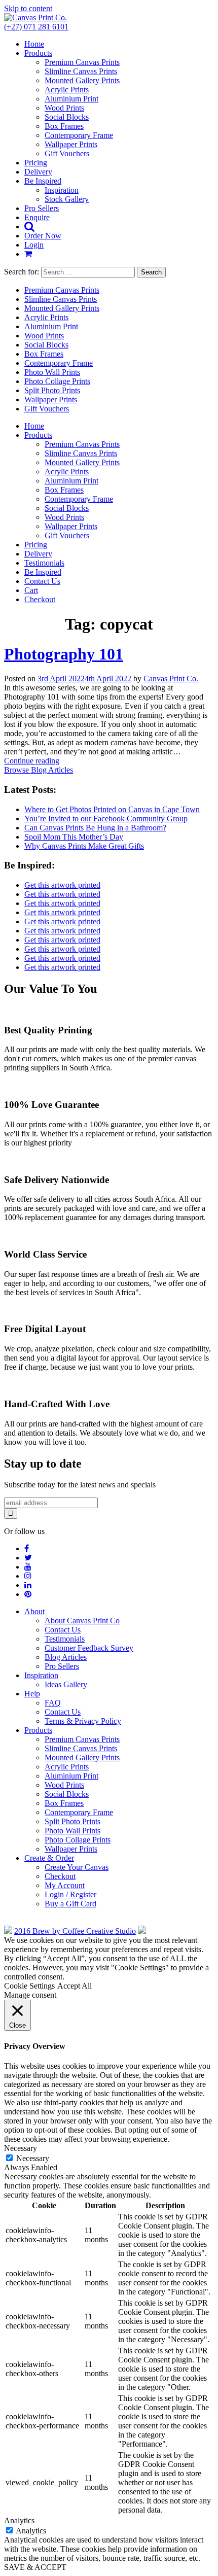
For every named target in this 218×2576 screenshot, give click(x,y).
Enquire (37, 217)
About (34, 1611)
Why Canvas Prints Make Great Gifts (84, 846)
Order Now (43, 236)
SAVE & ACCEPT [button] (35, 2567)
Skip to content (28, 8)
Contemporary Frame (79, 135)
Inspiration (62, 190)
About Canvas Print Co (82, 1621)
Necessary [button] (21, 2148)
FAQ (53, 1703)
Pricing (36, 163)
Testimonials (44, 563)
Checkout (40, 599)
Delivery (38, 172)
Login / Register (70, 1894)
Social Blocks (67, 117)
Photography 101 (64, 654)
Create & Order (49, 1858)
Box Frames (64, 126)
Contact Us (42, 581)
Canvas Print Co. (171, 678)
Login (34, 245)
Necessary (33, 2158)
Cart (31, 590)
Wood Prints (64, 108)
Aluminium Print (71, 99)
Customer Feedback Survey (89, 1648)
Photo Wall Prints (52, 372)
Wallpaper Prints (71, 144)
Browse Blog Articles (39, 770)
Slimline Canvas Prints (81, 71)
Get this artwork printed (62, 885)
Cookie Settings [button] (29, 1986)
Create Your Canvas (77, 1867)
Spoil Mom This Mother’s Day (74, 837)
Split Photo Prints (52, 390)
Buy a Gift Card (70, 1904)
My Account (65, 1885)
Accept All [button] (75, 1986)
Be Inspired (43, 181)
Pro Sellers (42, 208)
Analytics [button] (19, 2520)
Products (38, 53)
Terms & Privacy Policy (83, 1721)
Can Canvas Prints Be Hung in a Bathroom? (95, 828)
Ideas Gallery (66, 1684)
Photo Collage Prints (57, 381)
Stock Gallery (67, 199)
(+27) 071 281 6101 (36, 27)
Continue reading (32, 761)
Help (32, 1694)
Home (34, 44)
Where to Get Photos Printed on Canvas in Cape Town (112, 809)
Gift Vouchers (67, 153)
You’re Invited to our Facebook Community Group (106, 819)
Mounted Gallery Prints (82, 80)
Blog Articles (66, 1657)
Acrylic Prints (67, 90)
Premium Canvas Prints (82, 62)
